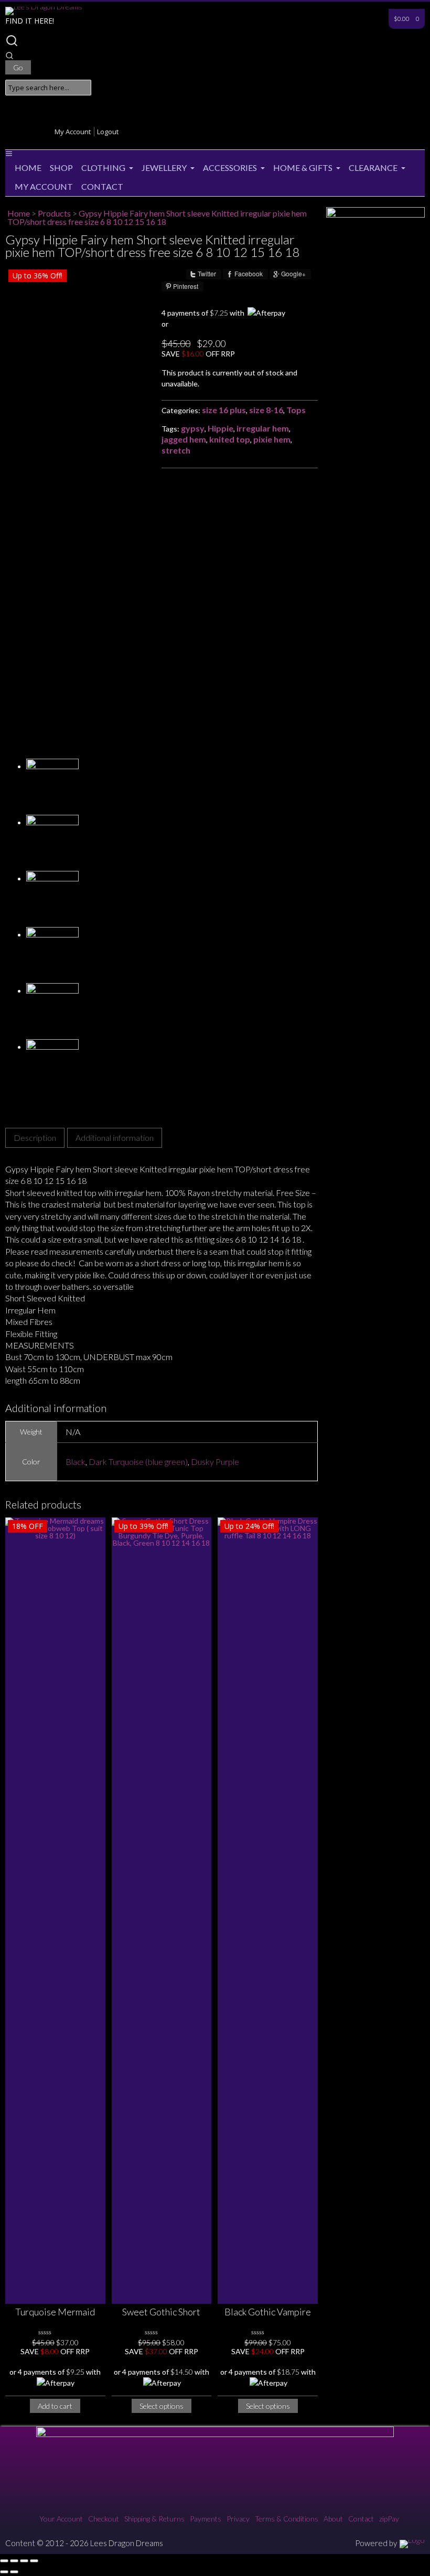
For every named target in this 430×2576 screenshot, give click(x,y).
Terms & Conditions (287, 2519)
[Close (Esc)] (34, 2561)
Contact (102, 186)
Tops (296, 410)
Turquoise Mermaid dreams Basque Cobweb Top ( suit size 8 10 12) (55, 2313)
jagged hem (184, 439)
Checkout (104, 2519)
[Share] (24, 2561)
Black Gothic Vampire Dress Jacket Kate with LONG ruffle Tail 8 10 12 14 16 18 (268, 2313)
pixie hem (272, 439)
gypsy (193, 428)
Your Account (61, 2519)
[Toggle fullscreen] (14, 2561)
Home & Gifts (303, 168)
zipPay (389, 2519)
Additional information (115, 1138)
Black (76, 1462)
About (333, 2519)
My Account (73, 132)
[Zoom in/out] (4, 2561)
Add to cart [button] (55, 2406)
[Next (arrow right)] (14, 2572)
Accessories (230, 168)
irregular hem (263, 428)
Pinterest (186, 286)
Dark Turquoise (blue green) (138, 1462)
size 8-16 (266, 410)
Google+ (293, 274)
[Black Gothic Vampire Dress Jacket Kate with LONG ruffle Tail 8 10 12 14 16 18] (268, 1911)
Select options (162, 2406)
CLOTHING (103, 168)
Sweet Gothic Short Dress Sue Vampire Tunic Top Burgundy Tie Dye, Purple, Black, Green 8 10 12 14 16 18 (162, 2313)
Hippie (221, 428)
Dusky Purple (215, 1462)
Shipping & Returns (154, 2519)
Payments (206, 2519)
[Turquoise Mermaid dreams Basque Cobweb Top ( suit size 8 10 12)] (55, 1911)
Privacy (238, 2519)
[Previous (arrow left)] (4, 2572)
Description (35, 1138)
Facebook (249, 274)
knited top (230, 439)
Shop (61, 168)
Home (28, 168)
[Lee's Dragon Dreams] (44, 7)
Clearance (373, 168)
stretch (176, 450)
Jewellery (164, 168)
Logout (108, 132)
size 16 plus (224, 410)
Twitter (207, 274)
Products (54, 213)
